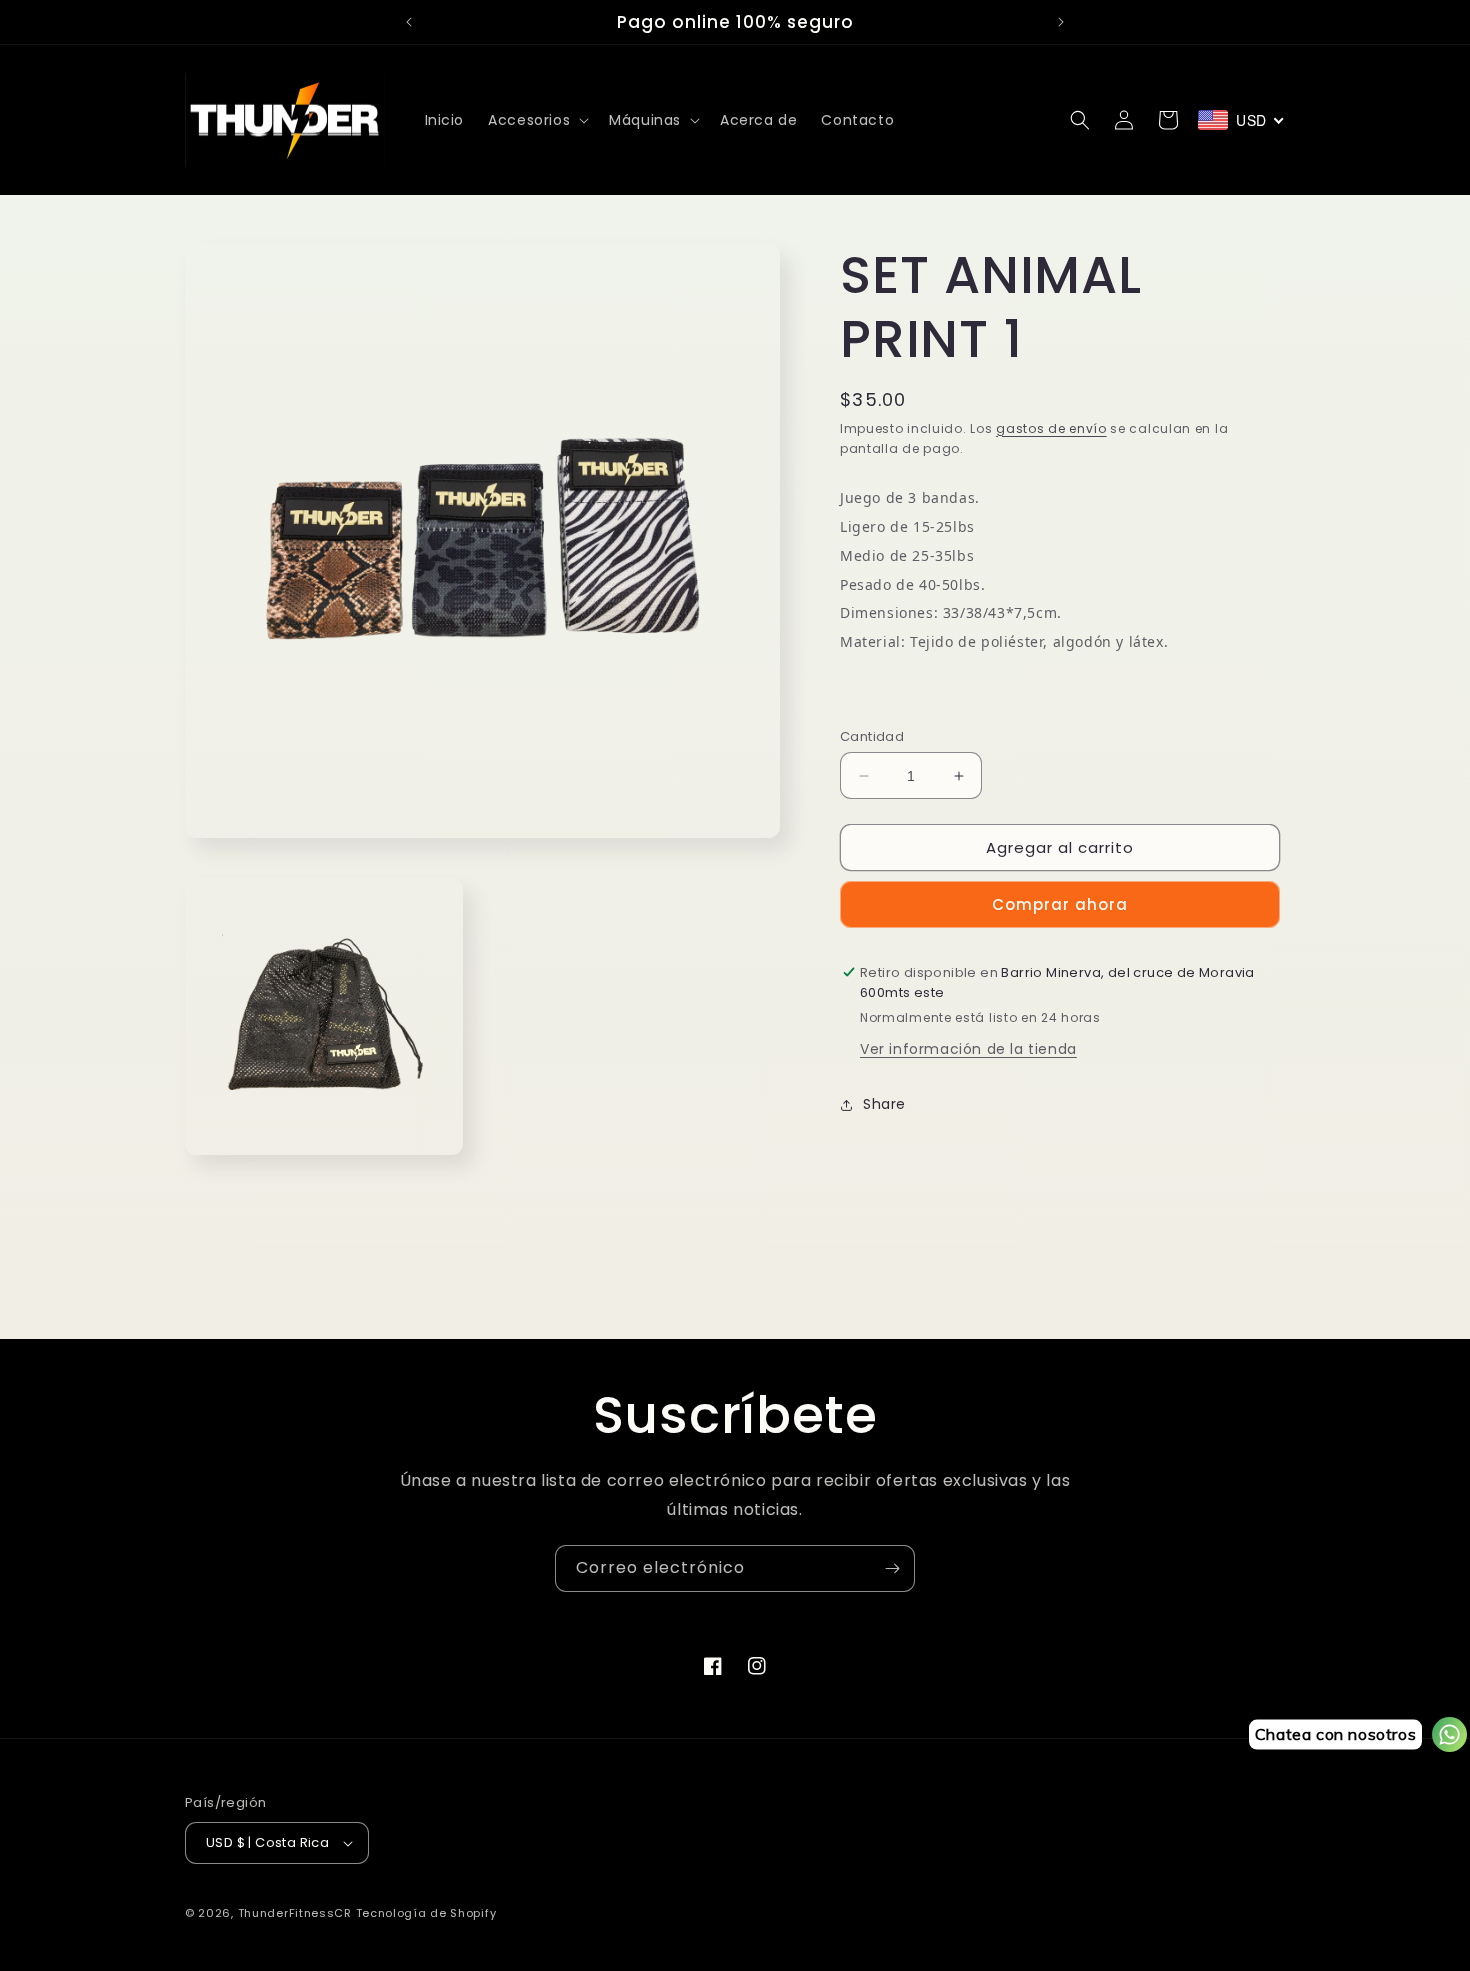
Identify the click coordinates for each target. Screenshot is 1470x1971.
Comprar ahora (1060, 904)
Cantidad (872, 736)
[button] (536, 120)
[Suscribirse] (892, 1568)
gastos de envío (1051, 428)
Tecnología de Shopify (426, 1913)
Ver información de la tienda (968, 1049)
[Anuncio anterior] (409, 22)
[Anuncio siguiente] (1061, 22)
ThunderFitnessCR (295, 1913)
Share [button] (884, 1104)
